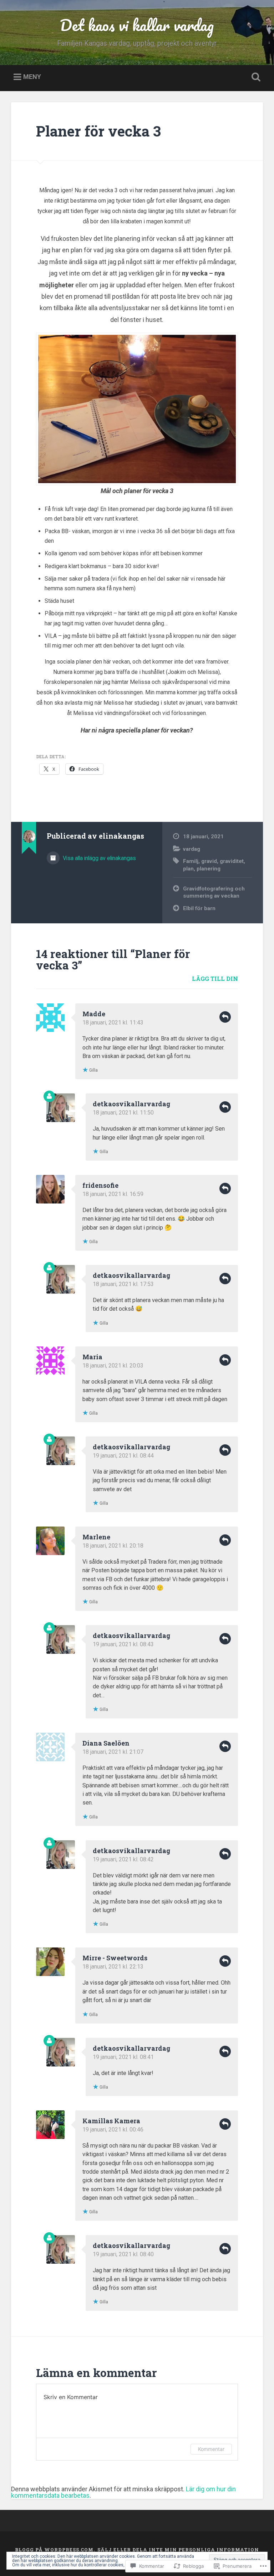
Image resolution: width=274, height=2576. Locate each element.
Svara (225, 1017)
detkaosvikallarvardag (131, 1104)
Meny (32, 77)
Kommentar (211, 2449)
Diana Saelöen (106, 1743)
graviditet (232, 861)
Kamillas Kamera (111, 2121)
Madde (94, 1014)
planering (209, 869)
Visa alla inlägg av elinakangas (99, 858)
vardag (192, 849)
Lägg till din (215, 979)
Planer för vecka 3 (98, 131)
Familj (191, 861)
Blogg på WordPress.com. (55, 2550)
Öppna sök (255, 77)
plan (188, 869)
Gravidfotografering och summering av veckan (214, 892)
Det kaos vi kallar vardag (137, 25)
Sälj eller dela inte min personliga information (178, 2550)
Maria (92, 1357)
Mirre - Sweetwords (115, 1958)
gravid (209, 861)
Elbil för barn (199, 908)
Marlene (96, 1537)
